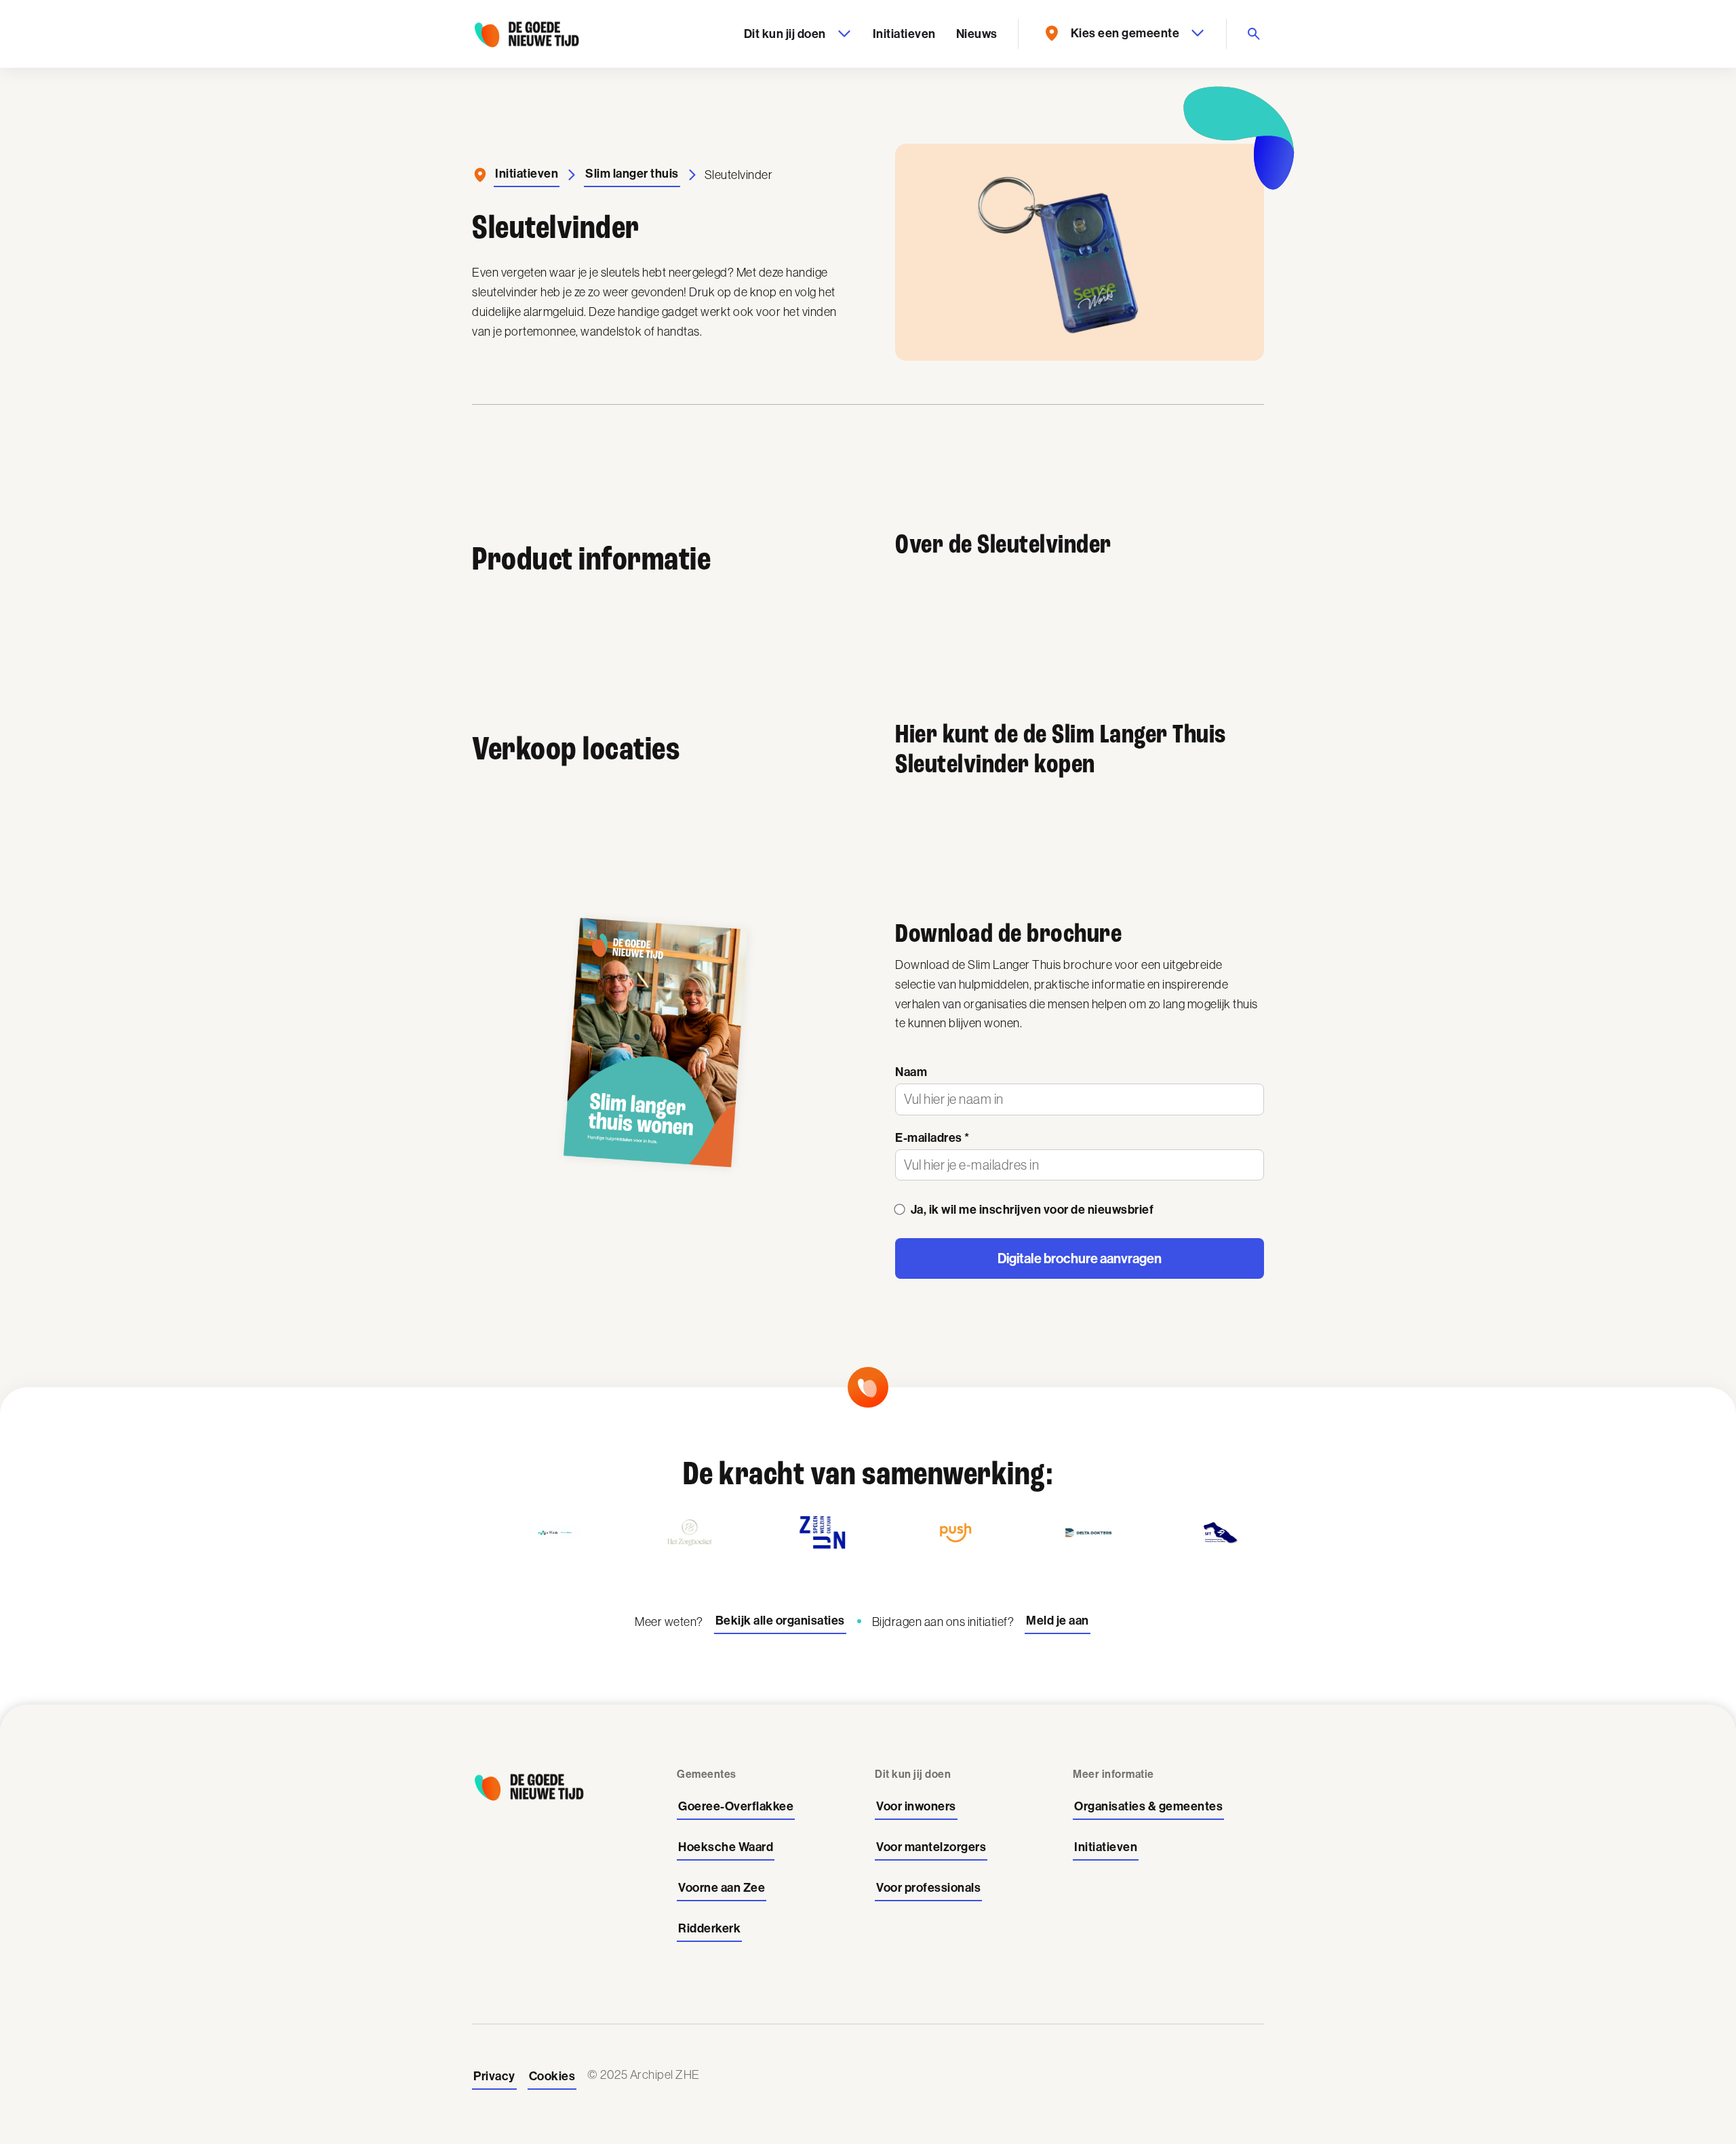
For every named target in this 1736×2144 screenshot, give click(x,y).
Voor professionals (928, 1888)
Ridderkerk (709, 1928)
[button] (796, 34)
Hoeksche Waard (726, 1847)
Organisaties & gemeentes (1148, 1806)
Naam (911, 1072)
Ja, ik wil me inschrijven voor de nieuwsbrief (1032, 1210)
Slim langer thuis (632, 174)
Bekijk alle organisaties (780, 1621)
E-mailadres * (932, 1138)
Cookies (552, 2076)
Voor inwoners (916, 1806)
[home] (526, 34)
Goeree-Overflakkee (736, 1806)
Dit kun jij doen (785, 34)
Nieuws (977, 34)
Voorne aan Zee (722, 1888)
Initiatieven (904, 34)
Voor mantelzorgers (931, 1847)
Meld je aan (1058, 1621)
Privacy (494, 2076)
